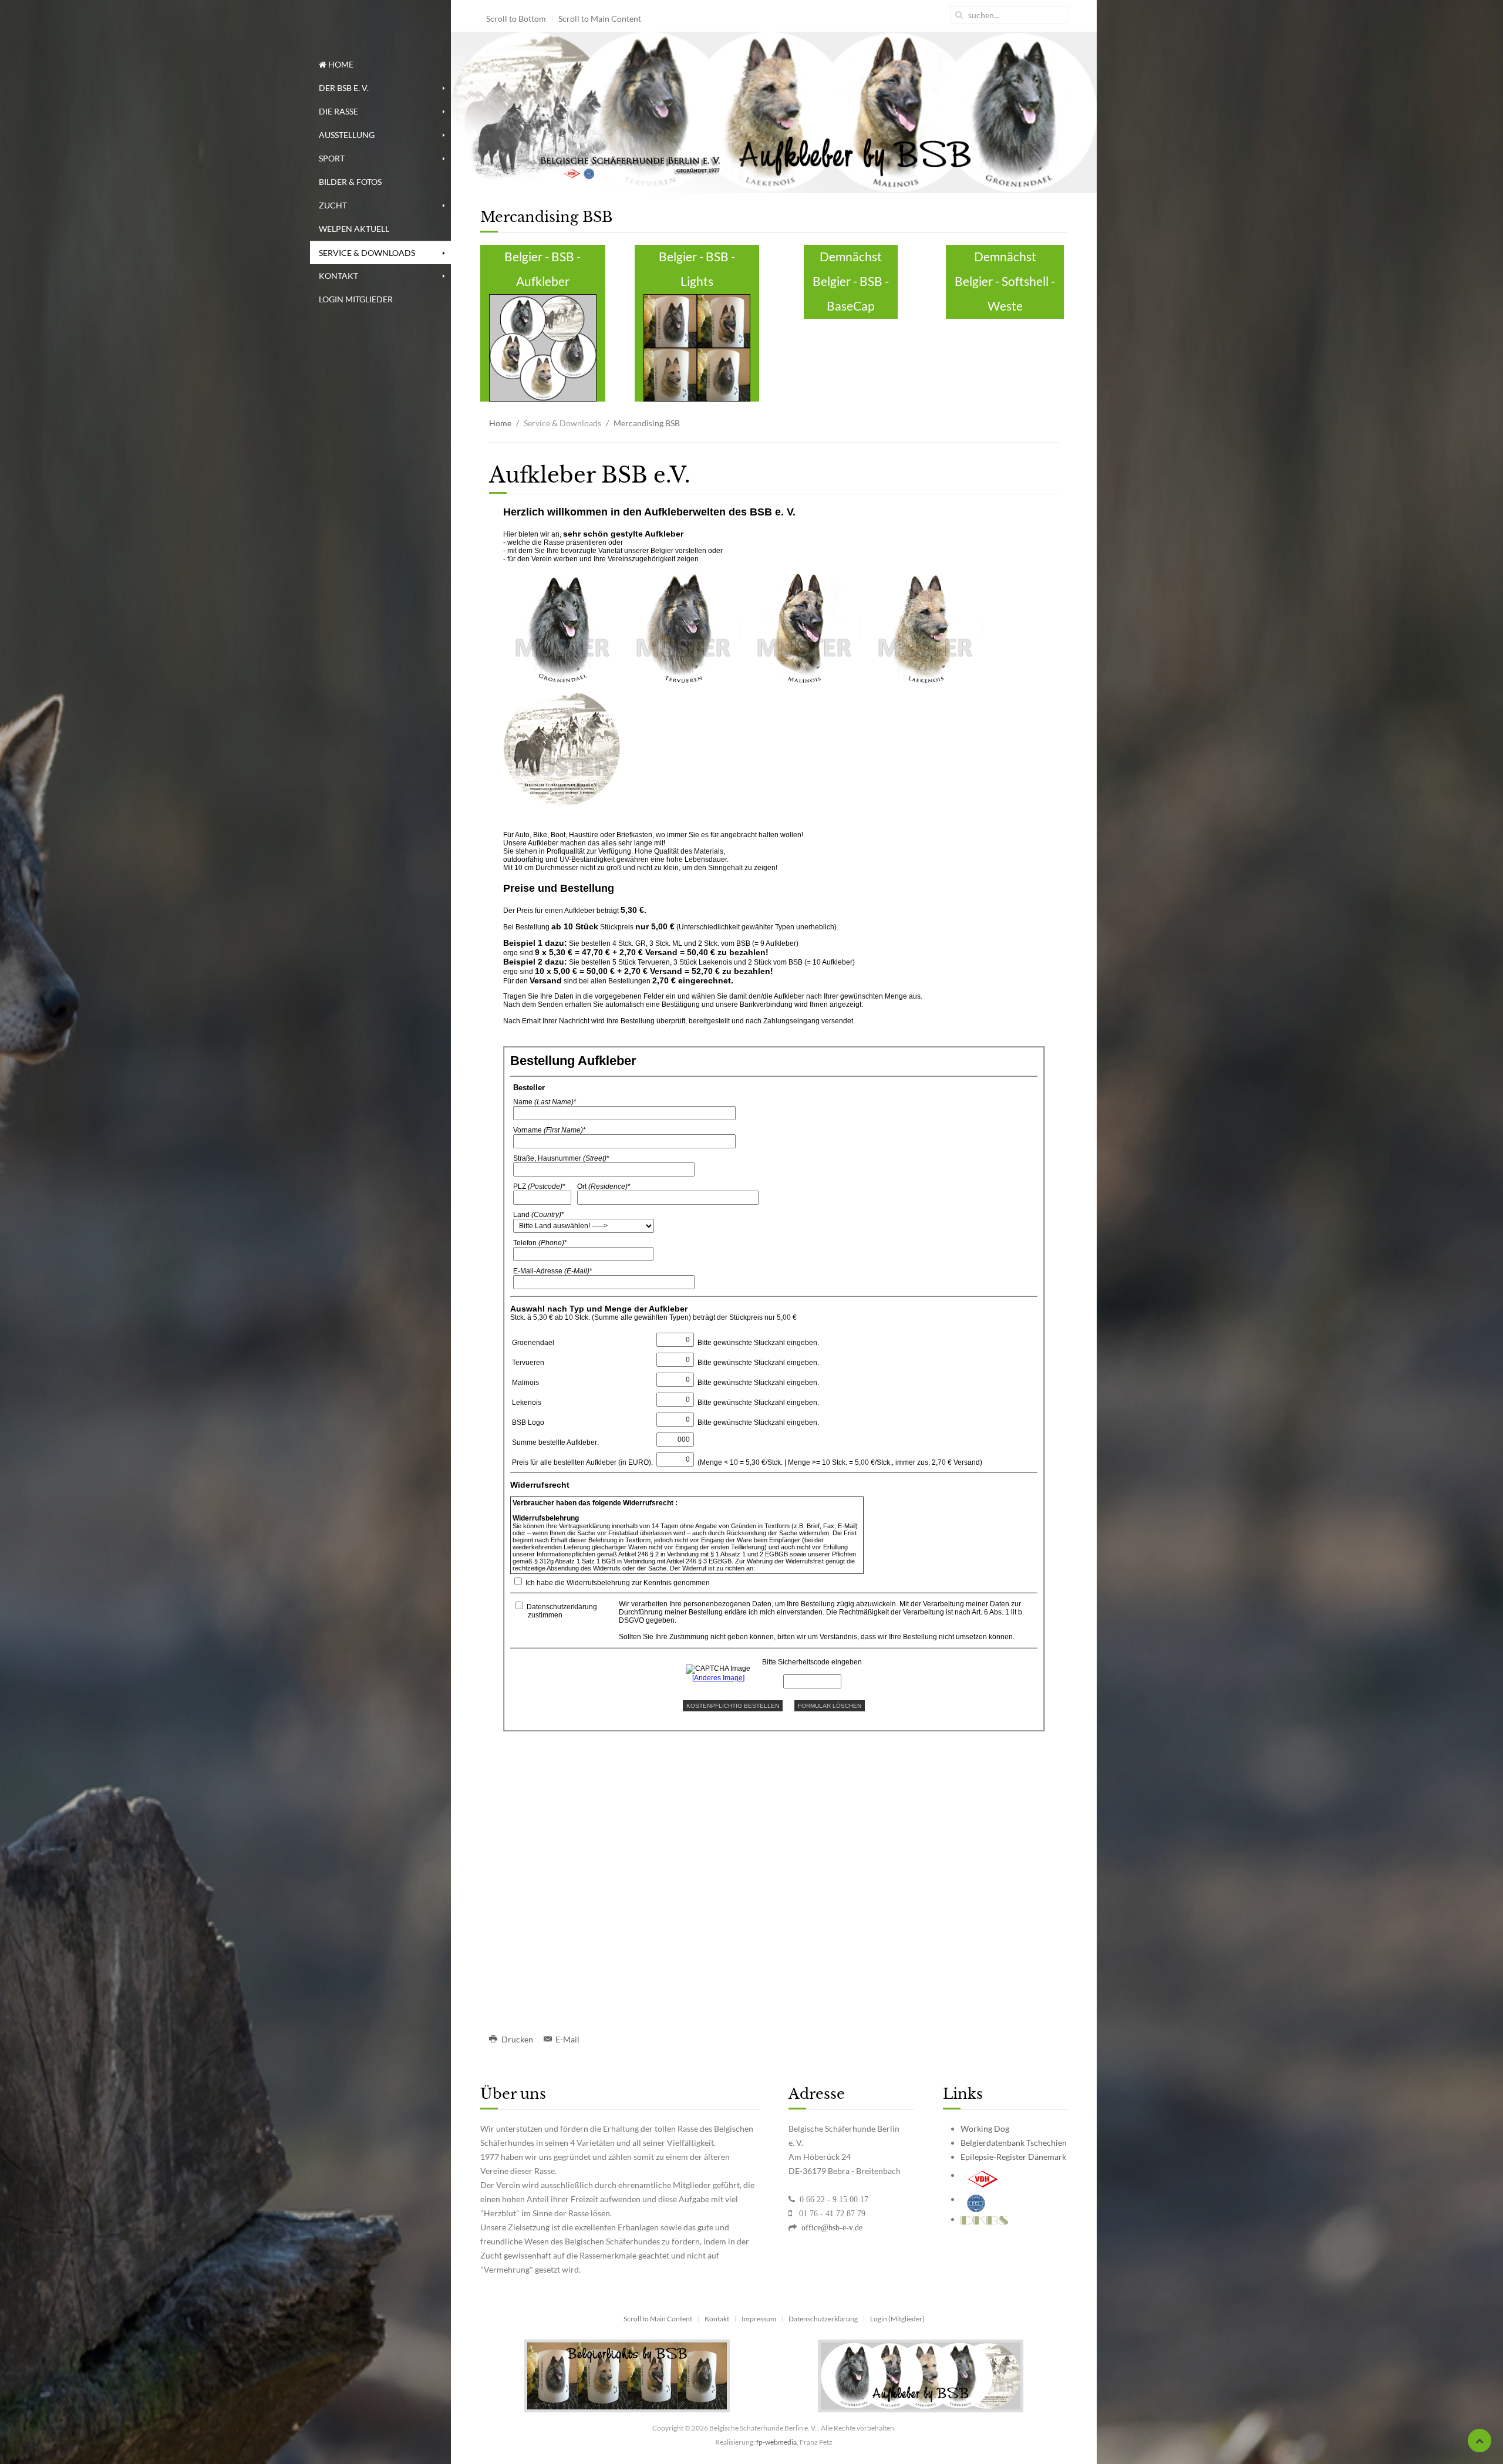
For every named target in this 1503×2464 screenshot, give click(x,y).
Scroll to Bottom (516, 18)
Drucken (517, 2039)
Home (340, 64)
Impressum (759, 2319)
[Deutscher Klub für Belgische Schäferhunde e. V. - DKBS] (984, 2219)
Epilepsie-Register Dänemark (1013, 2157)
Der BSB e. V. (344, 88)
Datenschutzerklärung (823, 2319)
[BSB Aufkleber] (921, 2375)
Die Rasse (338, 111)
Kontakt (338, 276)
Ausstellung (347, 135)
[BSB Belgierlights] (627, 2375)
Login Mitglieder (356, 299)
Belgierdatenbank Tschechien (1014, 2143)
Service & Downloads (367, 253)
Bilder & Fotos (350, 182)
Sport (332, 158)
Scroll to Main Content (600, 18)
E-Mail (567, 2039)
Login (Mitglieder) (897, 2319)
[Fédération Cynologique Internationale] (976, 2199)
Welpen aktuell (354, 229)
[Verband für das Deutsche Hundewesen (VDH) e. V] (983, 2175)
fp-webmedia (776, 2442)
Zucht (333, 205)
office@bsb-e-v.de (831, 2227)
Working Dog (985, 2128)
